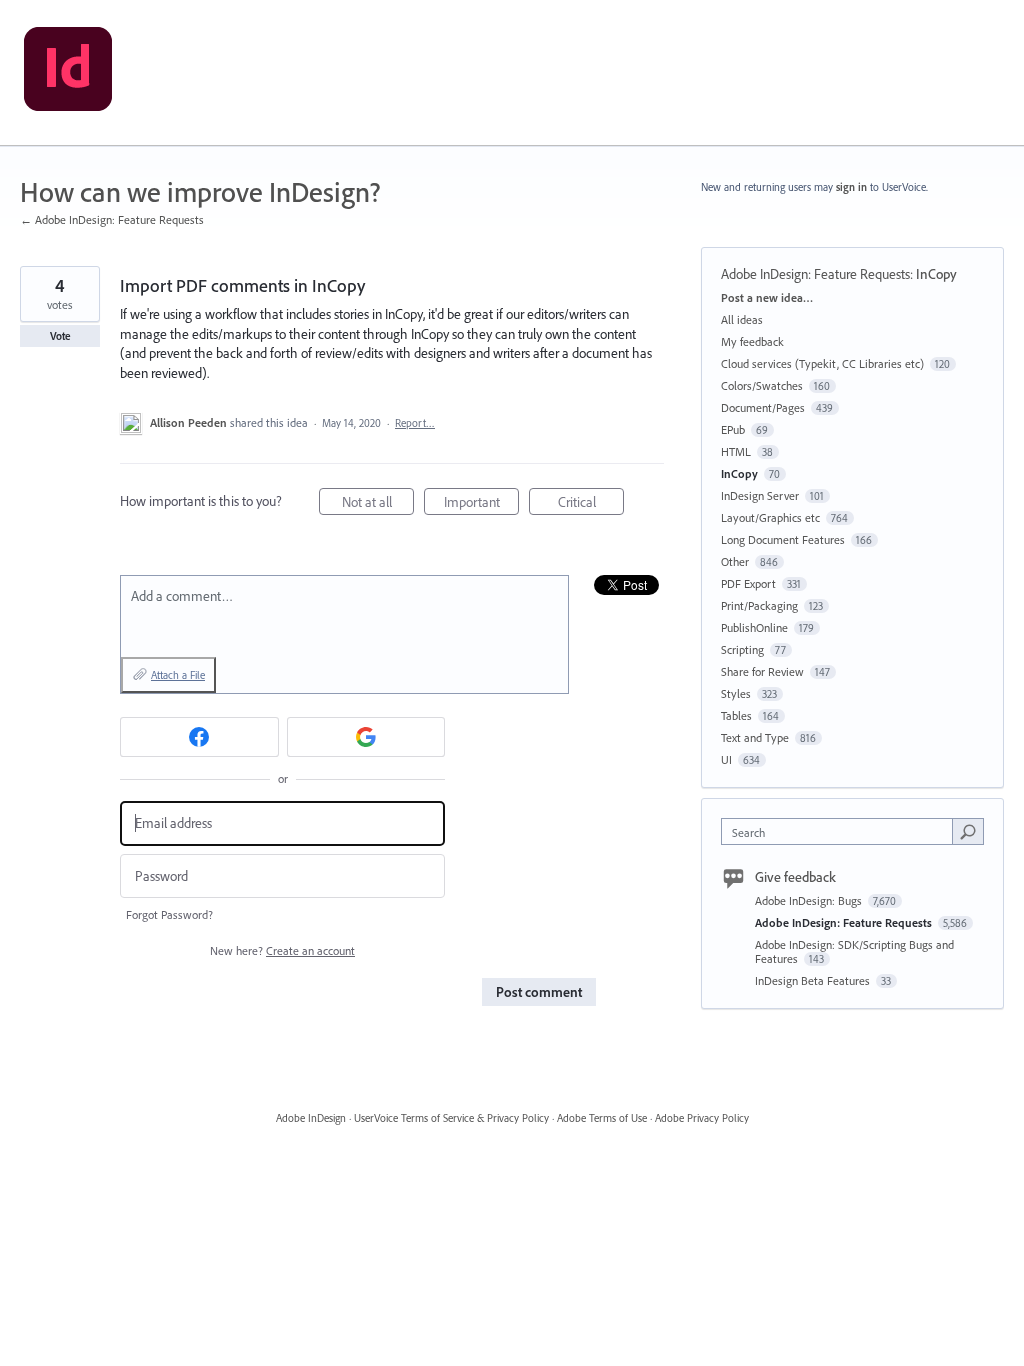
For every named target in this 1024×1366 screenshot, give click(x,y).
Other (735, 561)
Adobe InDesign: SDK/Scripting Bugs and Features (854, 951)
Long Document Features (783, 539)
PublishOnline (754, 627)
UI (726, 759)
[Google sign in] (366, 737)
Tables (736, 715)
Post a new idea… (767, 297)
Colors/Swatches (762, 385)
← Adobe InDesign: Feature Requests (112, 219)
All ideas (742, 319)
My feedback (752, 341)
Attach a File (178, 675)
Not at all (378, 504)
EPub (733, 429)
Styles (736, 693)
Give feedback (795, 877)
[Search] (968, 831)
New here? (282, 950)
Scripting (742, 649)
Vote (60, 336)
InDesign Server (760, 495)
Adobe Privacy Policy (702, 1118)
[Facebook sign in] (199, 737)
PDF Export (748, 583)
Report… (415, 423)
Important (481, 504)
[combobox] (841, 831)
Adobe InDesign (311, 1118)
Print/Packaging (759, 605)
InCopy (936, 274)
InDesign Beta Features (814, 980)
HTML (736, 451)
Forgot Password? (169, 914)
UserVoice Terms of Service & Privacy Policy (451, 1118)
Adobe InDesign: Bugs (810, 900)
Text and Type (755, 737)
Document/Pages (763, 407)
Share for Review (762, 671)
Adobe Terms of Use (602, 1118)
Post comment (539, 992)
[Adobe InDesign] (68, 73)
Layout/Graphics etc (770, 517)
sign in (851, 187)
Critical (591, 504)
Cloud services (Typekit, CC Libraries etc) (822, 363)
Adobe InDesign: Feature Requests (815, 274)
